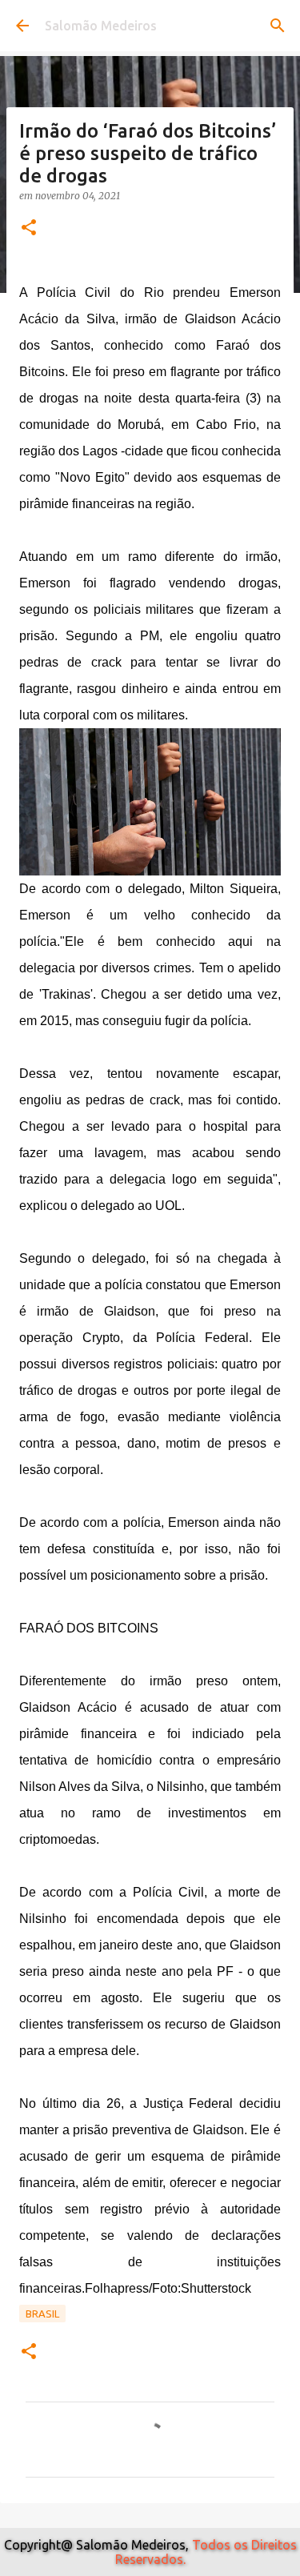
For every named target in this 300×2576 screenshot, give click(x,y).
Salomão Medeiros (101, 26)
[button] (29, 228)
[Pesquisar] (278, 26)
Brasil (42, 2314)
